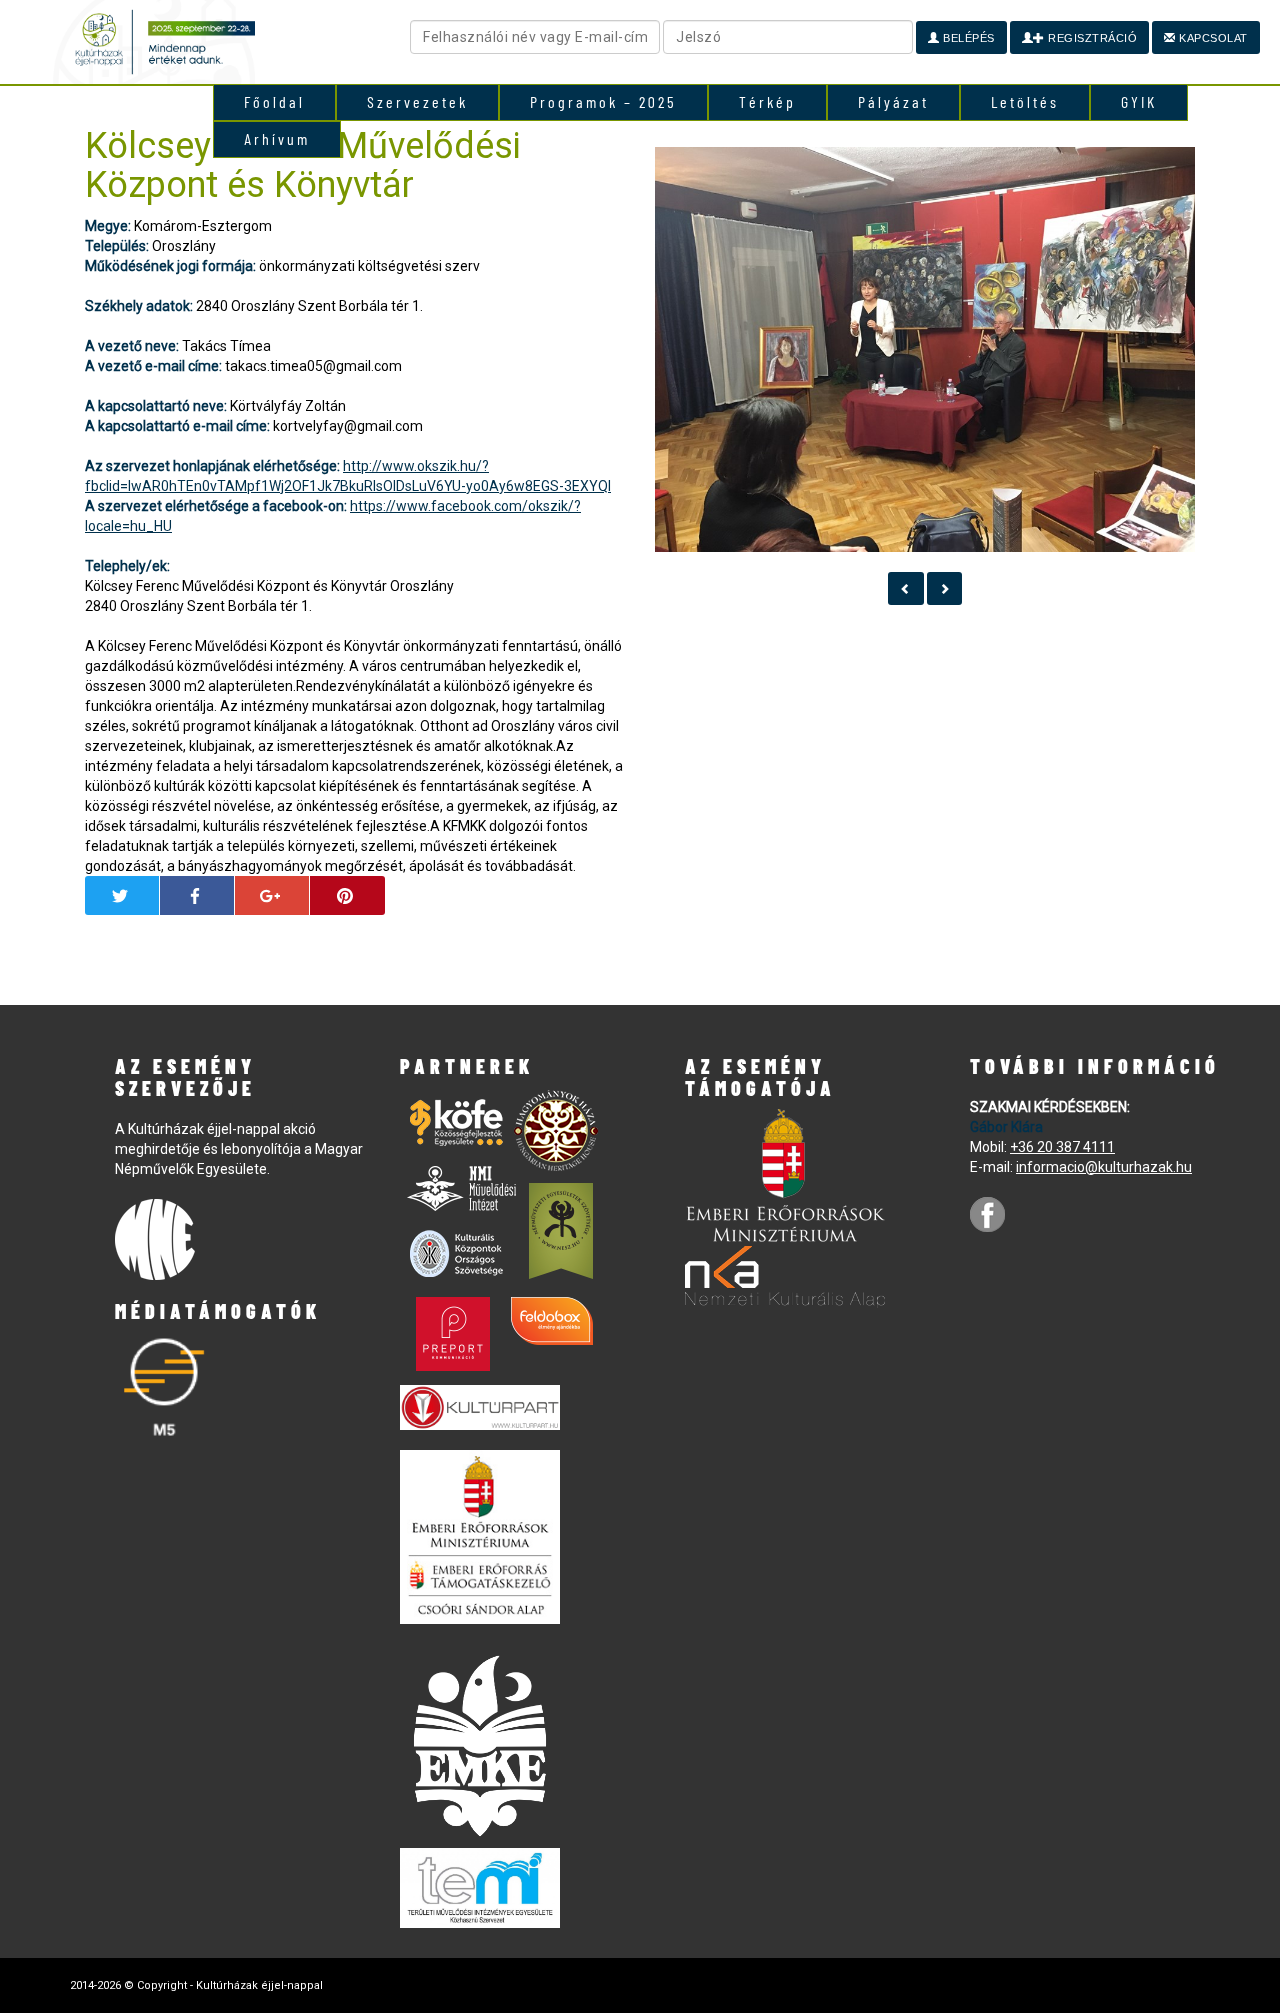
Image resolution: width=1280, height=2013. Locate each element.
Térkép (767, 101)
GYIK (1139, 101)
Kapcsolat (1212, 38)
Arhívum (277, 138)
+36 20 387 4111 (1062, 1147)
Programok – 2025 (603, 101)
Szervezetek (417, 101)
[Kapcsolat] (906, 588)
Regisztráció (1091, 38)
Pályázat (893, 101)
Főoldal (274, 101)
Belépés (967, 38)
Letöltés (1025, 101)
